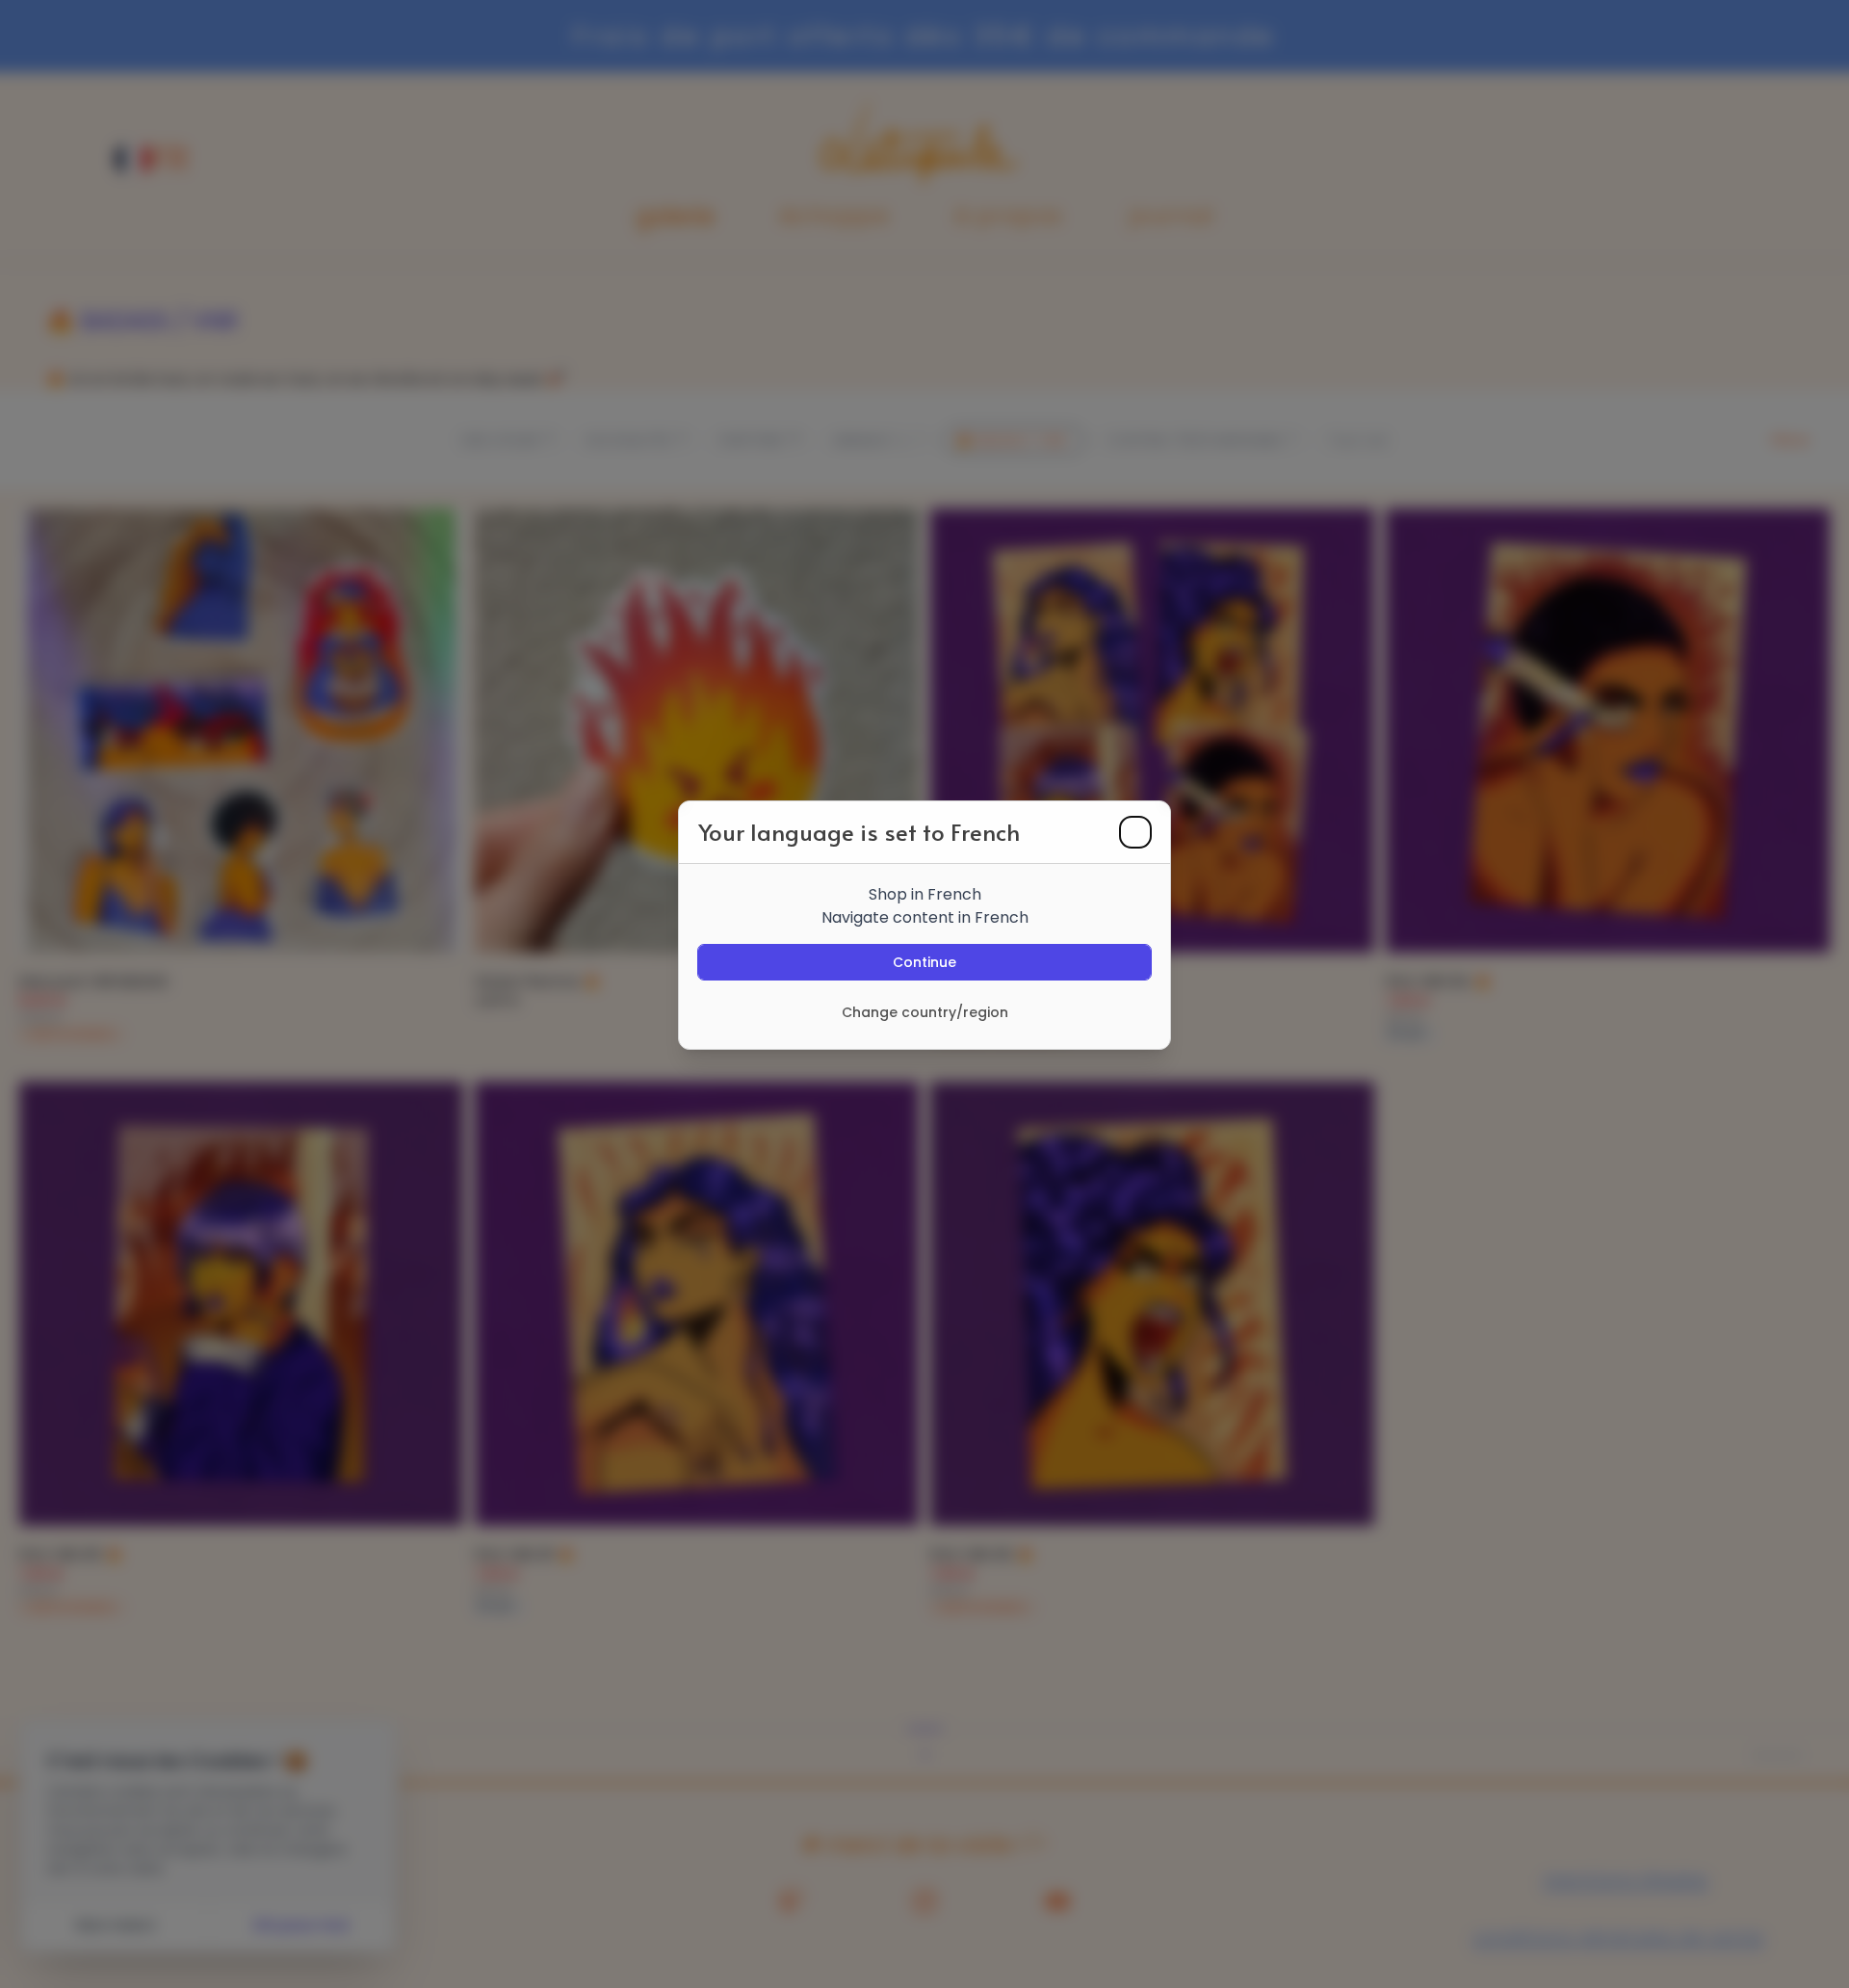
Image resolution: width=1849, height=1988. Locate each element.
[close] (1135, 832)
